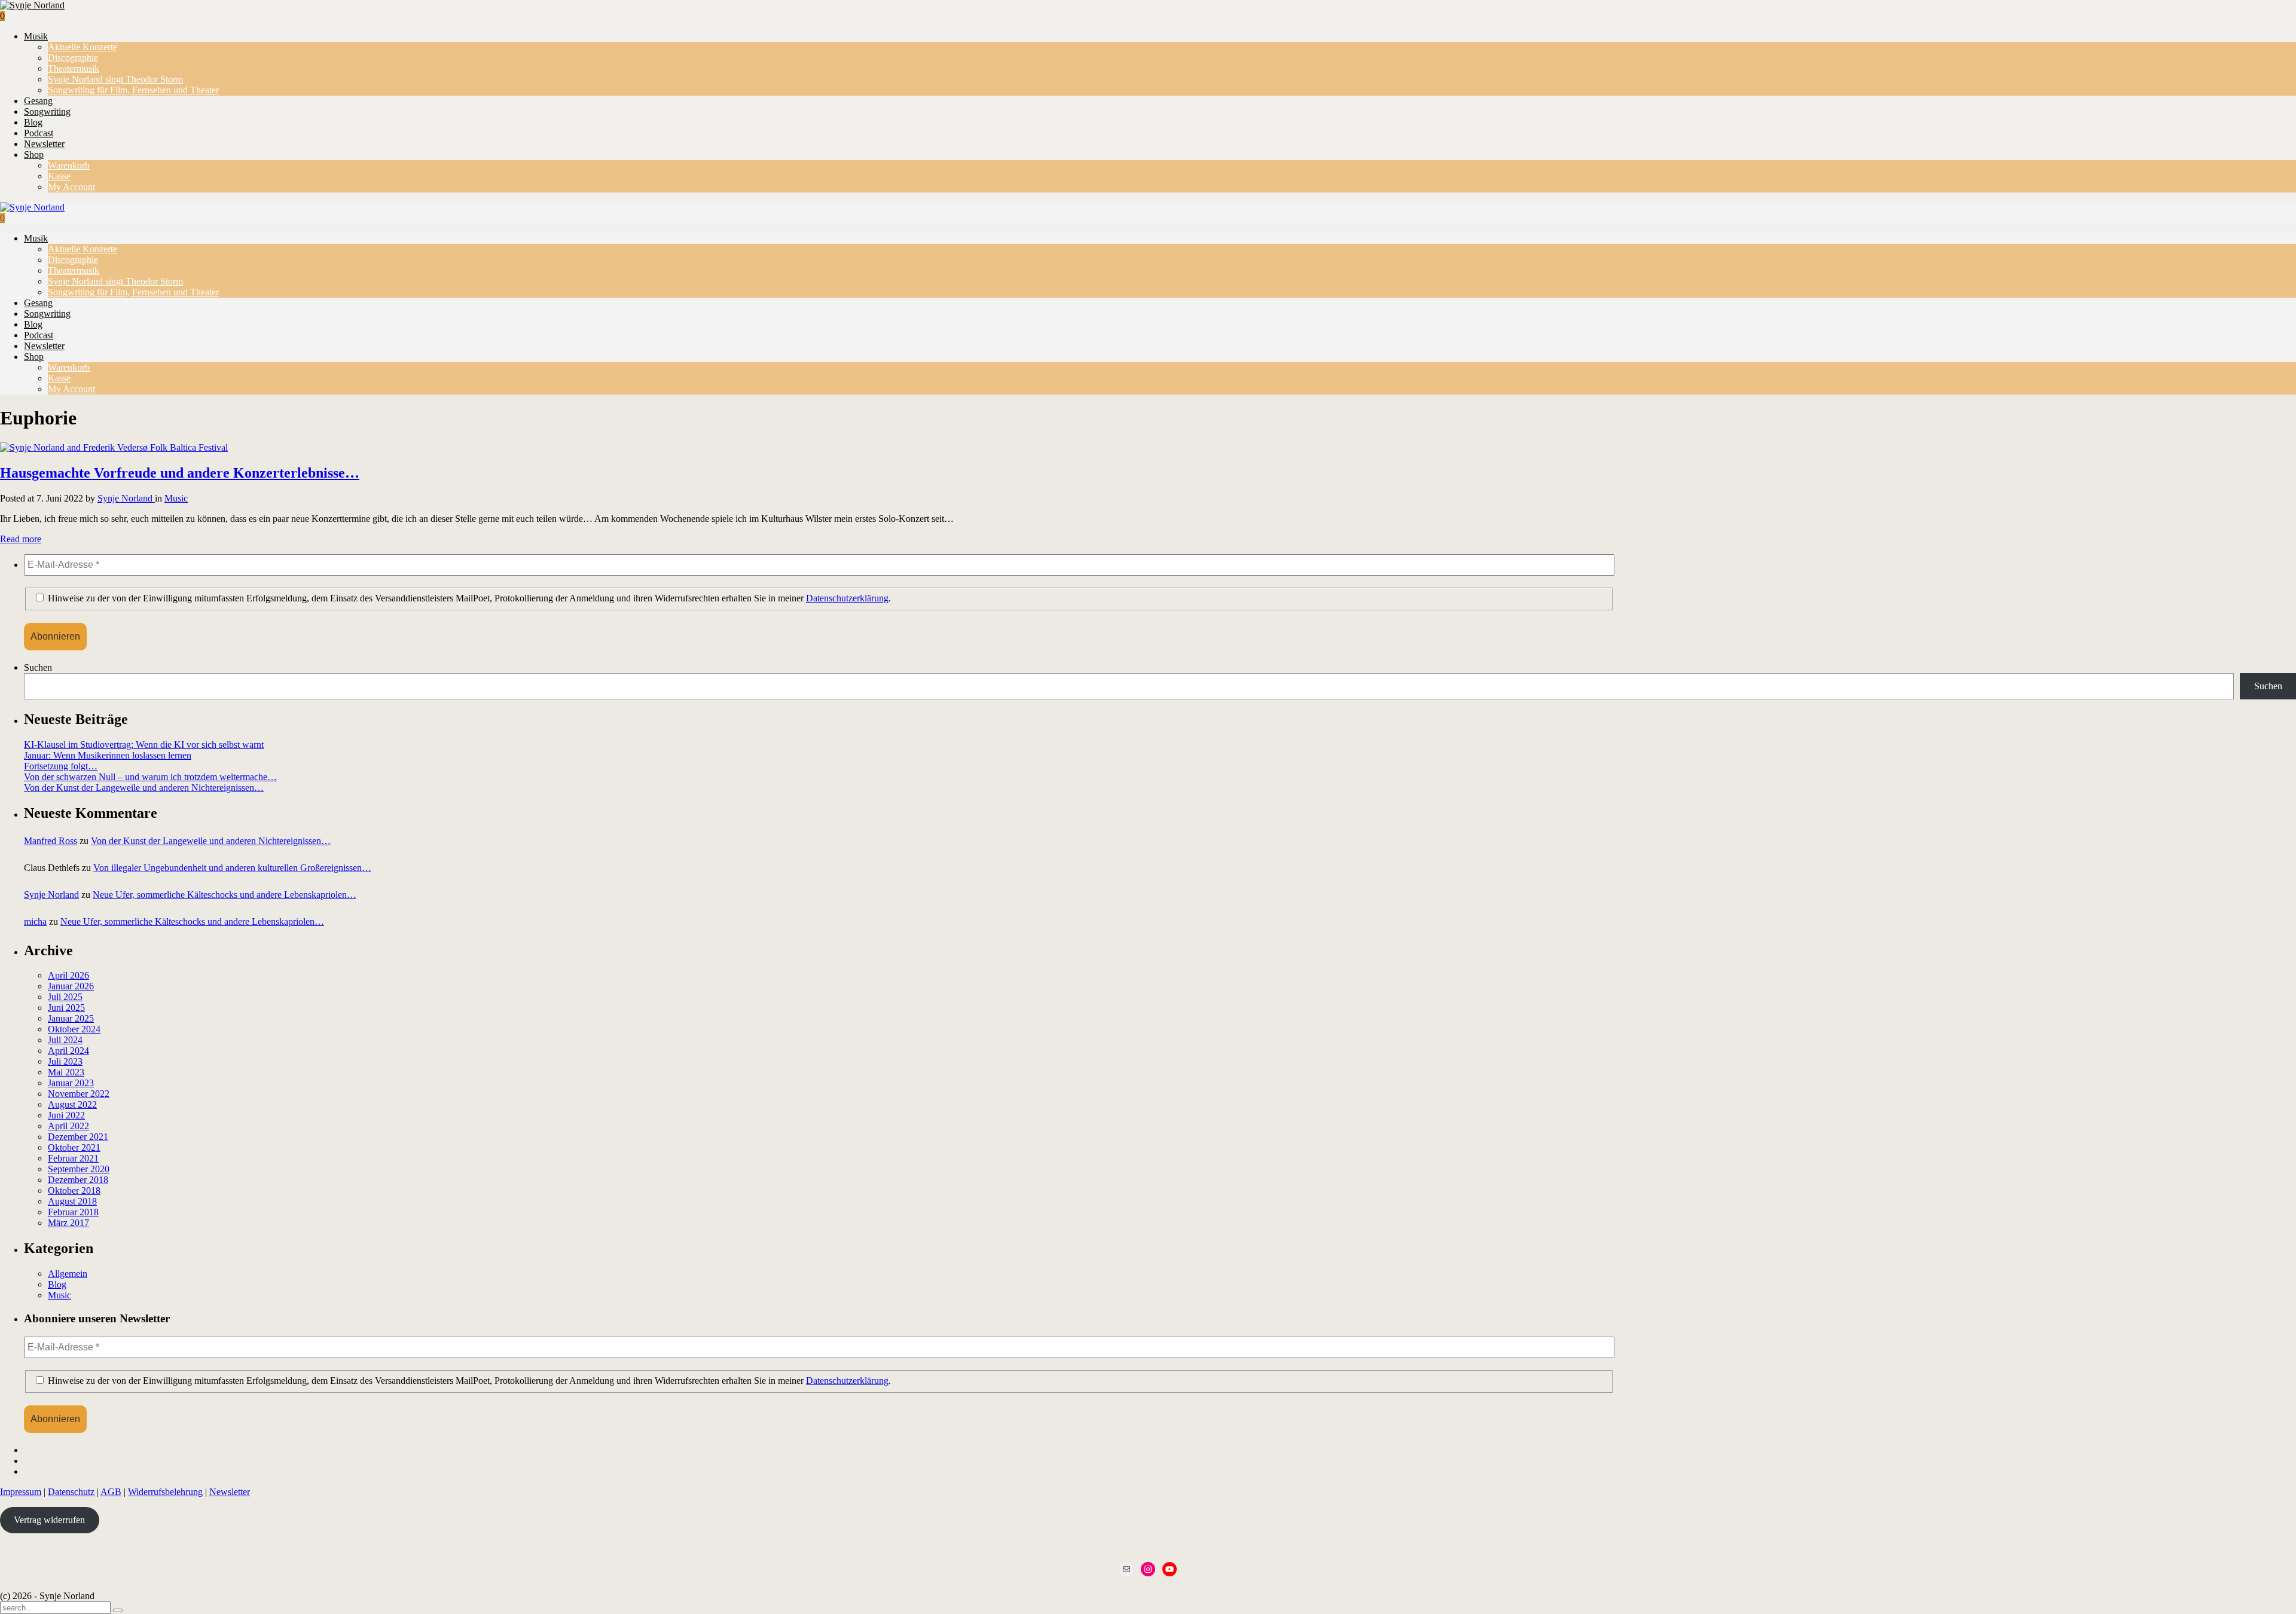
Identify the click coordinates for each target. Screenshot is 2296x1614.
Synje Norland (126, 498)
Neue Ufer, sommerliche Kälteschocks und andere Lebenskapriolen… (225, 895)
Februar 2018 (73, 1212)
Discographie (73, 58)
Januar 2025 (71, 1018)
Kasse (59, 176)
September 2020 (79, 1169)
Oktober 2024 (74, 1029)
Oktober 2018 (74, 1190)
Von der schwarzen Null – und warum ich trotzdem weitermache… (150, 777)
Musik (36, 36)
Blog (33, 122)
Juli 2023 (65, 1061)
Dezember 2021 (78, 1137)
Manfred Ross (51, 841)
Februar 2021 (73, 1158)
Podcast (39, 133)
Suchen (38, 667)
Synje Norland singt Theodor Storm (115, 79)
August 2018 (72, 1201)
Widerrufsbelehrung (165, 1492)
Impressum (21, 1492)
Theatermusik (74, 68)
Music (176, 498)
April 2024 (68, 1051)
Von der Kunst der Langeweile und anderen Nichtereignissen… (144, 788)
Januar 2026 (71, 986)
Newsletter (44, 144)
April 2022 (68, 1126)
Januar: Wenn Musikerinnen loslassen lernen (108, 755)
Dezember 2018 (78, 1180)
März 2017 (68, 1223)
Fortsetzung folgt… (61, 766)
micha (35, 921)
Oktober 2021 (74, 1147)
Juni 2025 (66, 1008)
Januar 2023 (71, 1083)
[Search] (118, 1610)
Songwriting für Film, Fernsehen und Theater (133, 90)
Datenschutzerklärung (847, 598)
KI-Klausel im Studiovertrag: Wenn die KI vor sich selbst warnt (144, 745)
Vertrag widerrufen (49, 1520)
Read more (21, 539)
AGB (111, 1492)
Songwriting (47, 111)
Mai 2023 (66, 1072)
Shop (34, 155)
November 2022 (79, 1094)
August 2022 (72, 1104)
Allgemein (68, 1274)
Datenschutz (71, 1492)
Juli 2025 (65, 997)
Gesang (38, 101)
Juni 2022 (66, 1115)
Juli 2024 (65, 1040)
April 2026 (68, 975)
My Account (71, 187)
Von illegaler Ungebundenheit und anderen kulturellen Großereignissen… (232, 868)
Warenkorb (69, 165)
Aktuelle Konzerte (83, 47)
